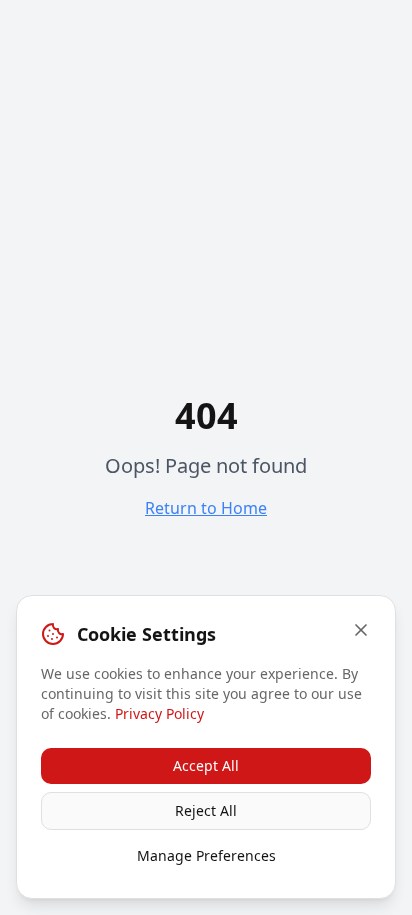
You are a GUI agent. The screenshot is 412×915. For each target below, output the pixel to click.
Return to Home (206, 508)
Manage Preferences (206, 855)
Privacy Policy (159, 713)
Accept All (206, 765)
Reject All (206, 810)
